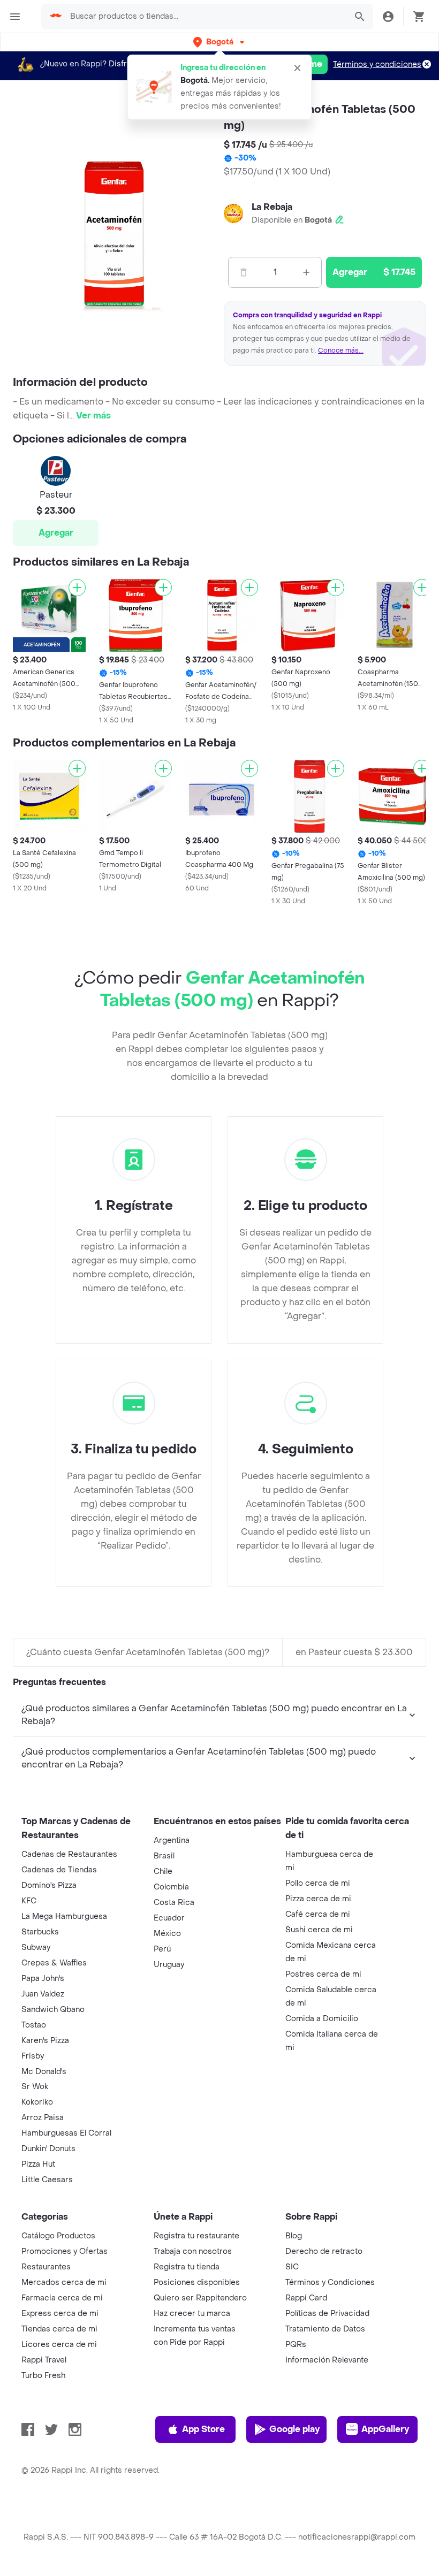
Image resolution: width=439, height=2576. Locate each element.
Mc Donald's (44, 2072)
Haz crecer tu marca (192, 2314)
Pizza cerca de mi (318, 1899)
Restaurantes (46, 2267)
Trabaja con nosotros (193, 2251)
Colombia (171, 1887)
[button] (220, 42)
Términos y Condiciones (330, 2282)
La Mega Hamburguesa (64, 1916)
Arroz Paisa (43, 2118)
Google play (294, 2429)
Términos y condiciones (377, 64)
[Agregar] (77, 588)
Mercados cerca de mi (64, 2282)
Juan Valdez (43, 1994)
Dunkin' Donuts (48, 2149)
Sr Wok (35, 2087)
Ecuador (169, 1918)
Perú (162, 1949)
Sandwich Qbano (53, 2010)
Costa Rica (174, 1903)
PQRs (296, 2345)
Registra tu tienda (187, 2267)
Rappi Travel (44, 2360)
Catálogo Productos (58, 2236)
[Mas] (306, 272)
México (167, 1934)
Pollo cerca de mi (318, 1883)
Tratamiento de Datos (325, 2329)
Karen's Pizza (45, 2041)
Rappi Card (306, 2298)
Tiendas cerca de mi (59, 2329)
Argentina (172, 1840)
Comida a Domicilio (322, 2019)
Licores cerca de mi (59, 2345)
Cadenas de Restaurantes (69, 1854)
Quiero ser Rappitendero (200, 2298)
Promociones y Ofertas (65, 2251)
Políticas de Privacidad (327, 2314)
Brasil (164, 1856)
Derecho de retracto (324, 2251)
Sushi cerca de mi (319, 1930)
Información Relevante (327, 2360)
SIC (292, 2267)
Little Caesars (47, 2180)
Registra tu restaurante (196, 2236)
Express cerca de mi (60, 2314)
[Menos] (244, 272)
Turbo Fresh (43, 2376)
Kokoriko (37, 2102)
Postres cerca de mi (323, 1974)
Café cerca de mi (318, 1914)
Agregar (56, 533)
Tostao (34, 2025)
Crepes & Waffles (54, 1963)
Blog (294, 2236)
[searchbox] (205, 17)
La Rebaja (272, 207)
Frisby (33, 2056)
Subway (36, 1948)
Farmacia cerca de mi (62, 2298)
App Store (203, 2429)
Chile (163, 1872)
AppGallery (385, 2429)
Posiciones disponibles (197, 2282)
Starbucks (40, 1932)
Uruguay (169, 1965)
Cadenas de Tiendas (59, 1870)
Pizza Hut (38, 2164)
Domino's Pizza (49, 1885)
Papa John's (43, 1979)
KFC (29, 1901)
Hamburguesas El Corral (66, 2133)
